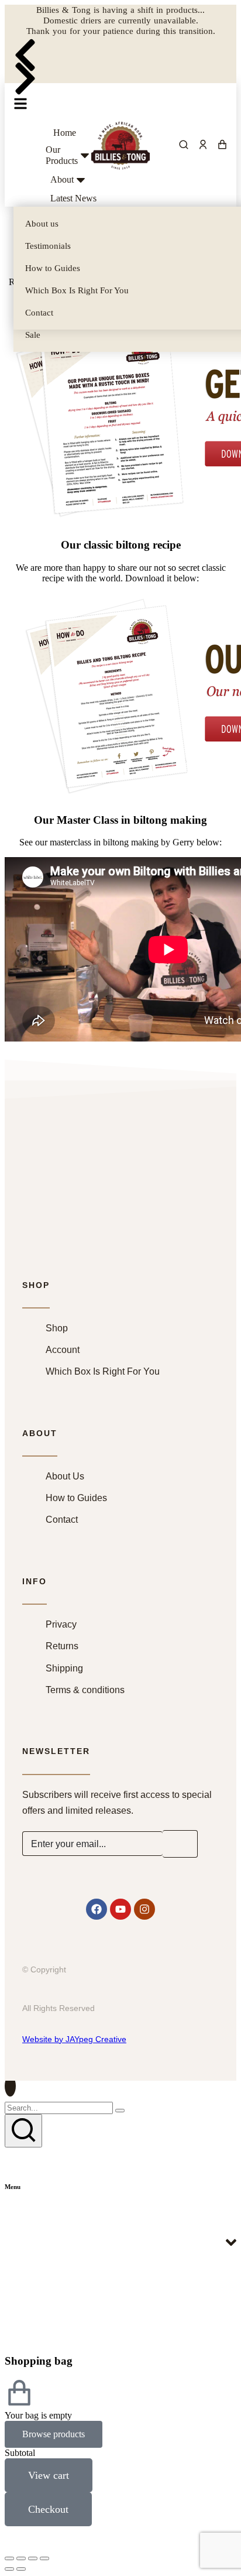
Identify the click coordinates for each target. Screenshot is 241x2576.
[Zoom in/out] (44, 2558)
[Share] (21, 2558)
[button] (25, 48)
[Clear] (120, 2111)
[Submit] (180, 1844)
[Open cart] (222, 145)
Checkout (48, 2509)
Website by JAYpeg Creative (74, 2039)
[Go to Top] (10, 2086)
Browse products (54, 2434)
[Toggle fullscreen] (33, 2558)
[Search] (23, 2131)
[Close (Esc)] (9, 2558)
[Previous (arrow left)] (9, 2569)
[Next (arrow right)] (21, 2569)
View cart (49, 2475)
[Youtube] (120, 1909)
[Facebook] (97, 1909)
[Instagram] (144, 1909)
